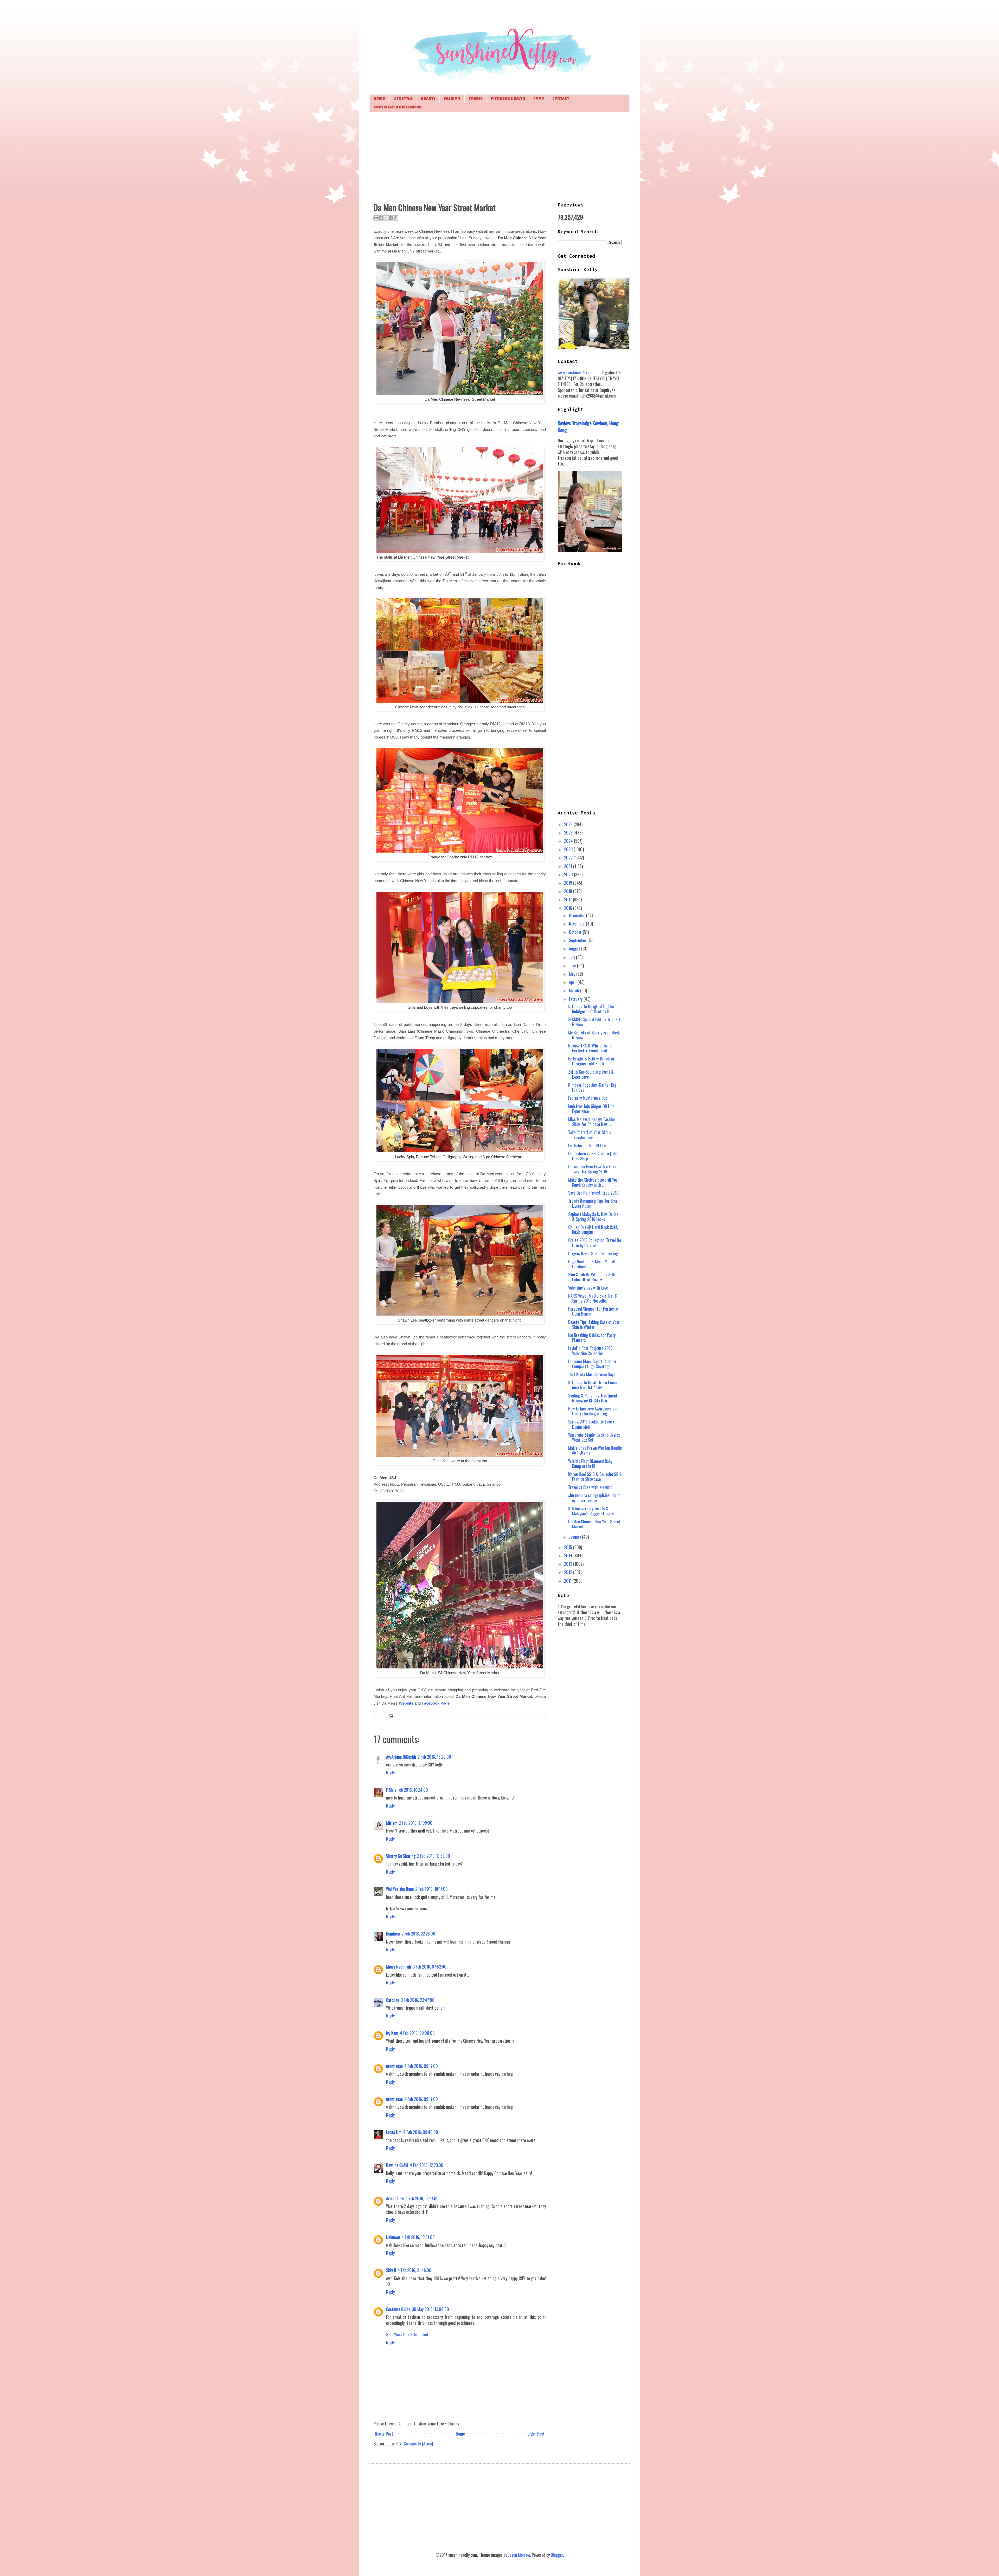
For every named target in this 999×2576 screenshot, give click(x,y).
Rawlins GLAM (397, 2165)
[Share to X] (386, 218)
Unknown (393, 2237)
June (573, 966)
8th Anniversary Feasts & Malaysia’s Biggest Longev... (592, 1511)
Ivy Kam (392, 2033)
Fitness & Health (508, 99)
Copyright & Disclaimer (398, 108)
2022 (569, 858)
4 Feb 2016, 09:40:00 (421, 2132)
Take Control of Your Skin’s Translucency (590, 1135)
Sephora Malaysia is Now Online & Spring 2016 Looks (593, 1217)
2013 (569, 1564)
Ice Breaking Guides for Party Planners (592, 1338)
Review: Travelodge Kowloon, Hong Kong (588, 426)
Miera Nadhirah (399, 1967)
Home (379, 99)
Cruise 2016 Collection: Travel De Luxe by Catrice (595, 1243)
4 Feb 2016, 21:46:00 (414, 2270)
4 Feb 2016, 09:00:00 (417, 2033)
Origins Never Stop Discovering (593, 1253)
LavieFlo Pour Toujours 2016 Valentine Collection (590, 1351)
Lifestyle (403, 99)
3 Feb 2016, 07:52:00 (430, 1967)
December (578, 915)
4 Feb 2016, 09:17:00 (421, 2066)
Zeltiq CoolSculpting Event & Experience (591, 1074)
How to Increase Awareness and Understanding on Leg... (593, 1411)
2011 (568, 1581)
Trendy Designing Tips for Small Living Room (594, 1203)
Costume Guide (398, 2309)
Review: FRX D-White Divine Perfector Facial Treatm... (591, 1048)
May (573, 974)
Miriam (392, 1823)
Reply (390, 1772)
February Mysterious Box (588, 1098)
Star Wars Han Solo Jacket (407, 2334)
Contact (561, 99)
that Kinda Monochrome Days (592, 1374)
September (578, 940)
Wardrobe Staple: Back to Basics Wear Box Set (594, 1437)
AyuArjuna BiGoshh (401, 1757)
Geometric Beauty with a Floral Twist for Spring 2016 (593, 1169)
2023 (569, 849)
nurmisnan (394, 2066)
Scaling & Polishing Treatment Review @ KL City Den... (593, 1398)
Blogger (557, 2555)
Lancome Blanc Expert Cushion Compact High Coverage (592, 1364)
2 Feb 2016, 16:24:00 (411, 1790)
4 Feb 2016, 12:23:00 (427, 2165)
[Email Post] (390, 1716)
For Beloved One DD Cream (589, 1145)
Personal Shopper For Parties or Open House (594, 1311)
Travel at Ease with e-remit (590, 1487)
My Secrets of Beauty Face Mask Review (594, 1035)
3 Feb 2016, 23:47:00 (418, 2000)
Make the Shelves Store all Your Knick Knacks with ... (594, 1182)
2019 (569, 883)
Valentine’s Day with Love (588, 1288)
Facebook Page (436, 1703)
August (575, 949)
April (573, 982)
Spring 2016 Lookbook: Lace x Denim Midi (591, 1424)
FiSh (389, 1790)
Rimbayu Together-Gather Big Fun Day (592, 1087)
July (572, 957)
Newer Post (384, 2434)
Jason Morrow (519, 2555)
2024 (569, 841)
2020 (569, 875)
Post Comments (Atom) (414, 2444)
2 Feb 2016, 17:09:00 (416, 1823)
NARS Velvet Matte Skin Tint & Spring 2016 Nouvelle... (593, 1298)
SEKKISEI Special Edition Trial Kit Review (594, 1022)
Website (406, 1703)
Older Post (536, 2434)
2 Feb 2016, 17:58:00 (434, 1856)
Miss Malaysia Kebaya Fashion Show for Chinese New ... (592, 1122)
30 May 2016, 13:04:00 (430, 2309)
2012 (569, 1572)
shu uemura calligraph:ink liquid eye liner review (594, 1498)
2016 (569, 908)
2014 (569, 1556)
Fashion (452, 99)
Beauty (428, 99)
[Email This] (376, 218)
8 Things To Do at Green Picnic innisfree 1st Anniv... (593, 1385)
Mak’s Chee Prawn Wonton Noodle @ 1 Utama (595, 1450)
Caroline (393, 2000)
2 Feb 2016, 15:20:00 (434, 1757)
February (576, 999)
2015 (569, 1547)
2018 (569, 891)
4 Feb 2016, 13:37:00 (418, 2237)
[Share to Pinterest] (396, 218)
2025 (569, 833)
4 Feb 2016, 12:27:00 (422, 2198)
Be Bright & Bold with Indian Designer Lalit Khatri (591, 1061)
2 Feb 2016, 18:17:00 (431, 1889)
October (576, 932)
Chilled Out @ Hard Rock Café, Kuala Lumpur (593, 1230)
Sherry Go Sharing (401, 1856)
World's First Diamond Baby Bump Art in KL (590, 1464)
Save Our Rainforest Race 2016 (593, 1193)
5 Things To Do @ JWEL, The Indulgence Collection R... (591, 1009)
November (577, 924)
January (575, 1537)
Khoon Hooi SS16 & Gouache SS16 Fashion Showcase (595, 1477)
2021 (569, 866)
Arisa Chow (395, 2198)
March (575, 991)
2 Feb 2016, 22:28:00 (418, 1934)
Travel (476, 99)
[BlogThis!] (381, 218)
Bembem (393, 1934)
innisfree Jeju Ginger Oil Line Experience (591, 1109)
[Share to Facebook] (391, 218)
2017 (568, 899)
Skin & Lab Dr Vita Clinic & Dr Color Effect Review (592, 1277)
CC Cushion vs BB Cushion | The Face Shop (593, 1156)
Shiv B (391, 2270)
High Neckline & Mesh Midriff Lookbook (592, 1264)
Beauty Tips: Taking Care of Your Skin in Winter (594, 1325)
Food (539, 99)
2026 (569, 824)
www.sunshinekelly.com (576, 372)
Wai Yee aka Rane (400, 1889)
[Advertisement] (499, 156)
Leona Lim (394, 2132)
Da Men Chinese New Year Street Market (594, 1524)
